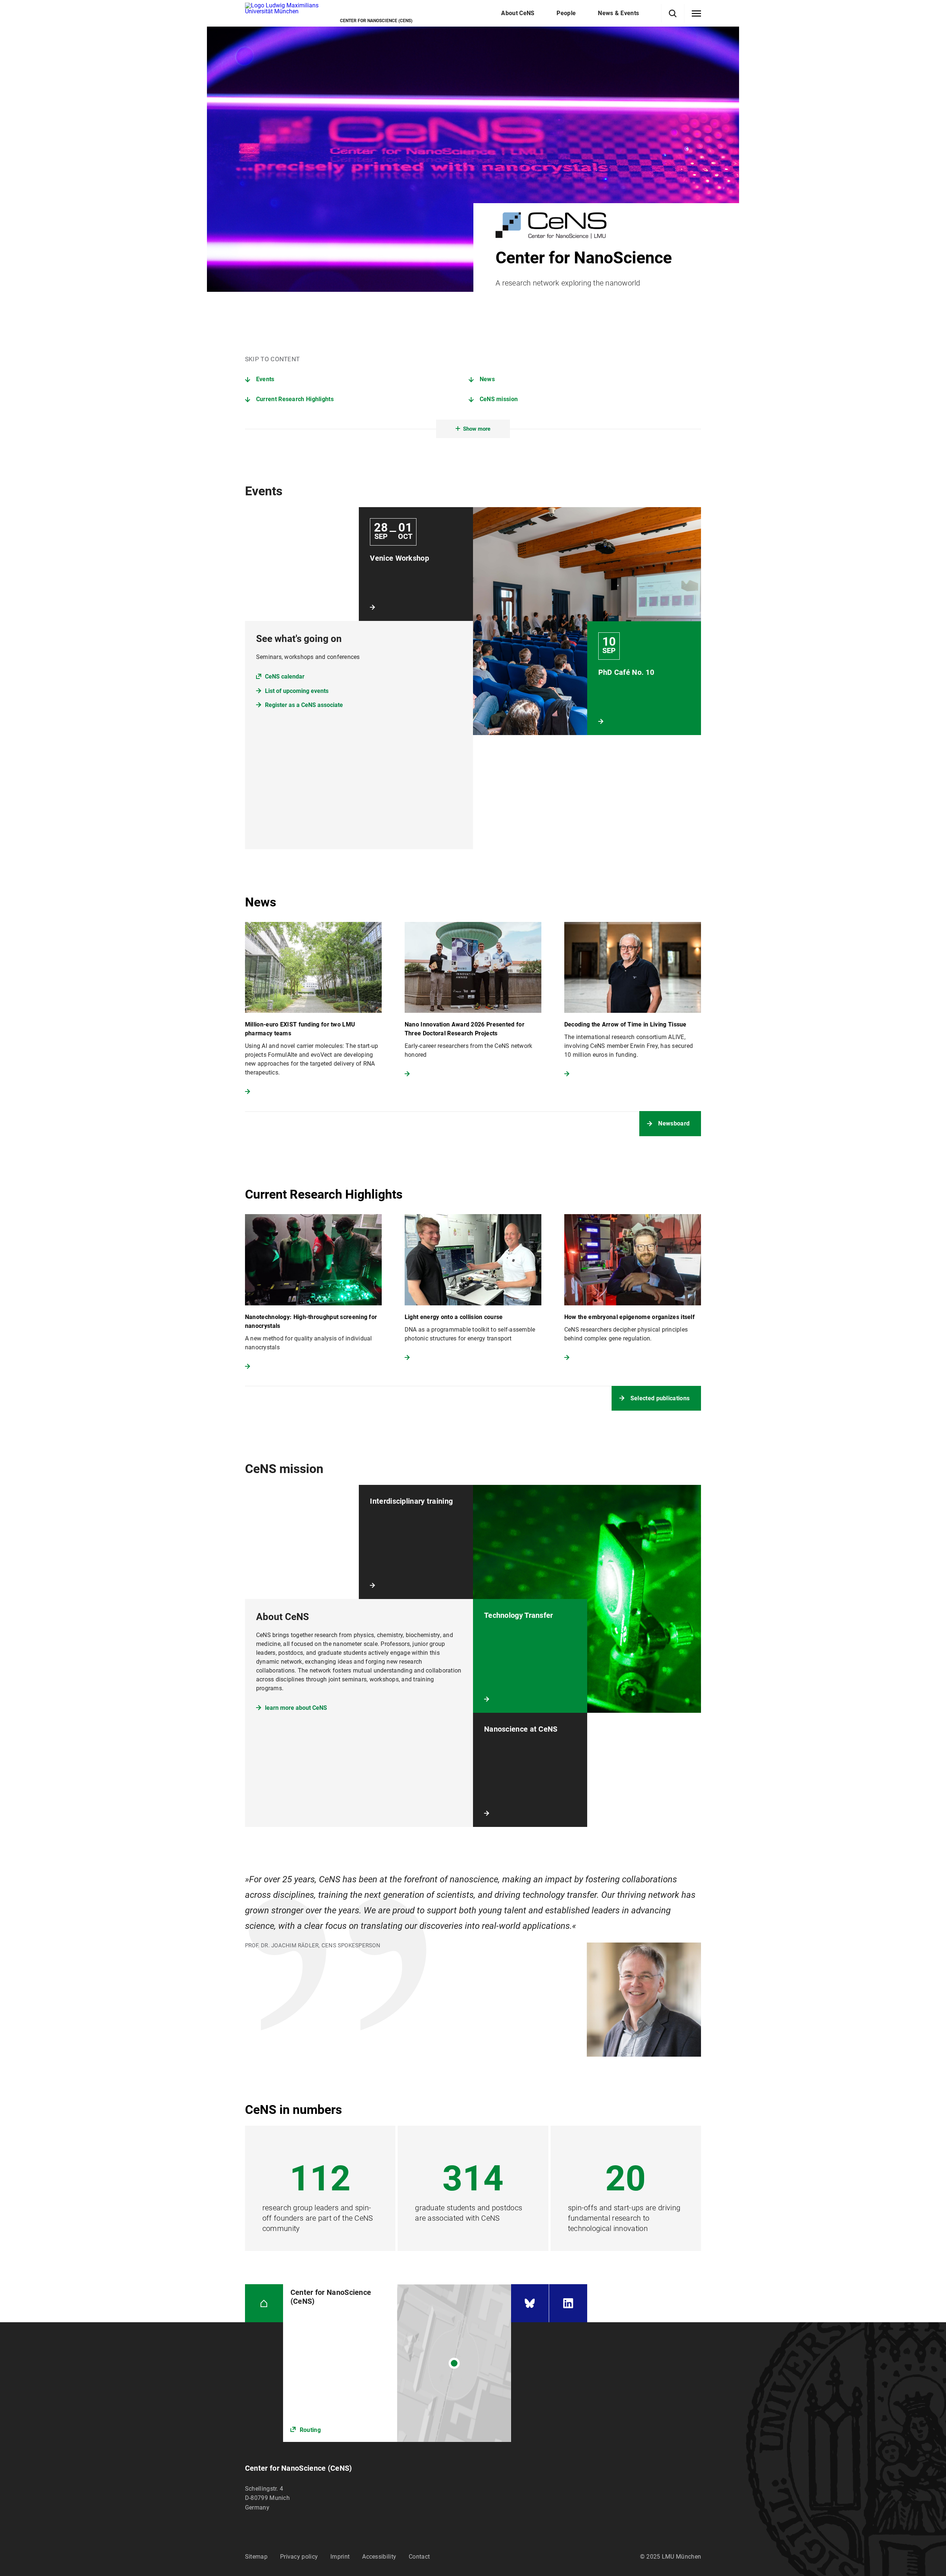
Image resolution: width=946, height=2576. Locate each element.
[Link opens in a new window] (397, 2363)
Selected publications (660, 1398)
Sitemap (256, 2557)
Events (265, 379)
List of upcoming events (297, 691)
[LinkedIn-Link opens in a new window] (568, 2303)
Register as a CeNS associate (304, 705)
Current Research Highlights (295, 399)
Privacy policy (299, 2557)
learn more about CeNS (296, 1708)
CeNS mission (499, 399)
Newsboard (674, 1123)
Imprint (340, 2557)
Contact (419, 2557)
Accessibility (379, 2557)
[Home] (264, 2303)
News (487, 379)
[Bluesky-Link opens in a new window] (530, 2303)
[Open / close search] (673, 13)
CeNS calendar (285, 677)
